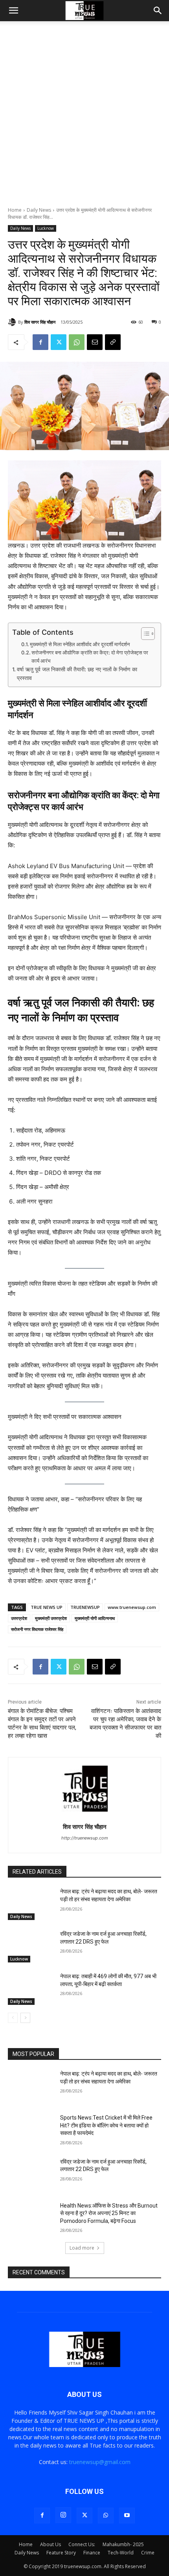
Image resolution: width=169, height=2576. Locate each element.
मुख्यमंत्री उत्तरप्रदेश (51, 1618)
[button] (13, 11)
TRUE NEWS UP (47, 1607)
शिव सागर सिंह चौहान (40, 322)
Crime (148, 2553)
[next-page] (25, 2018)
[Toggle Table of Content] (144, 634)
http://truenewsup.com (85, 1838)
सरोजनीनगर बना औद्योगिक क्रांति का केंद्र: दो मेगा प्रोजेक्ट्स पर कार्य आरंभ (90, 657)
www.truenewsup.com (132, 1607)
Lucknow (46, 228)
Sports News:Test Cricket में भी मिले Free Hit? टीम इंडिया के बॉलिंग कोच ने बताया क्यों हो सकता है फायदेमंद (106, 2125)
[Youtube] (127, 2516)
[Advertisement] (84, 118)
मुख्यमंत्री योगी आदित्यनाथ (95, 1618)
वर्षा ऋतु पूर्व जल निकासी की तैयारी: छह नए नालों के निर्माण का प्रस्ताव (77, 674)
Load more (82, 2248)
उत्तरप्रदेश (19, 1618)
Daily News (39, 210)
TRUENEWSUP (85, 1607)
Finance (92, 2553)
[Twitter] (59, 342)
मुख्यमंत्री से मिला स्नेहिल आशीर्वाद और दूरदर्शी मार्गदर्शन (80, 644)
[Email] (95, 342)
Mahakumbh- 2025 (123, 2544)
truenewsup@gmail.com (100, 2462)
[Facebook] (40, 342)
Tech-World (121, 2553)
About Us (51, 2544)
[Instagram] (63, 2515)
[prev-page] (13, 2018)
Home (15, 210)
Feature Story (61, 2553)
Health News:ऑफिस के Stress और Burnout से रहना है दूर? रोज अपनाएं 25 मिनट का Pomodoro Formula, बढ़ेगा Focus (109, 2213)
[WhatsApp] (77, 342)
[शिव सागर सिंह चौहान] (13, 322)
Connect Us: (82, 2544)
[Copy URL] (113, 342)
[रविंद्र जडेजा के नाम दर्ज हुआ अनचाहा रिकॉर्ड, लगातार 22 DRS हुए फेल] (31, 1946)
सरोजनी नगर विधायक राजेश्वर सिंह (37, 1629)
